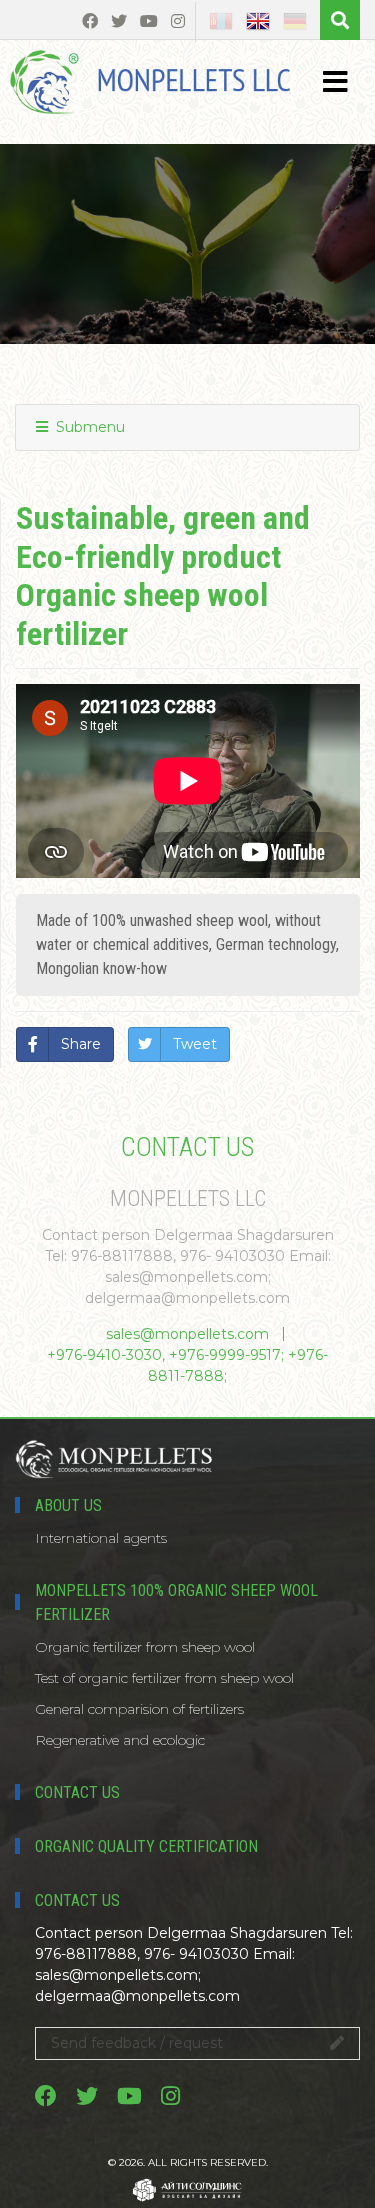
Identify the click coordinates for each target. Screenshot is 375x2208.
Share (81, 1044)
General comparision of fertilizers (139, 1709)
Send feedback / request (137, 2043)
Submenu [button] (88, 427)
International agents (101, 1538)
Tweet (195, 1044)
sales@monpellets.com (187, 1334)
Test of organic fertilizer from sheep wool (164, 1678)
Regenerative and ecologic (120, 1740)
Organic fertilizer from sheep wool (145, 1647)
